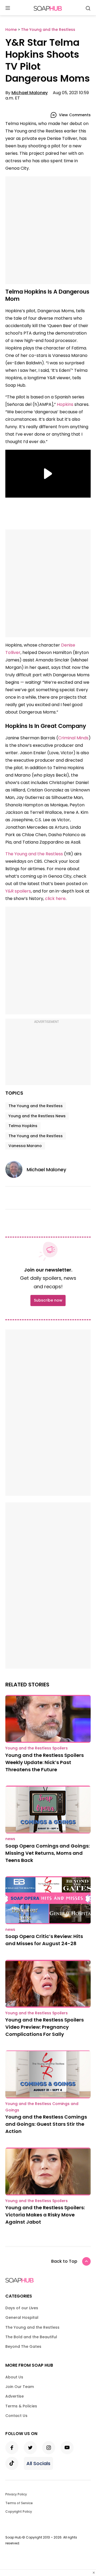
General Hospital (22, 2317)
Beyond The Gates (23, 2346)
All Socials (38, 2463)
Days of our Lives (22, 2308)
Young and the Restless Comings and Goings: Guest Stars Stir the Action (46, 2124)
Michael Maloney (30, 93)
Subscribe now (48, 1300)
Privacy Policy (16, 2494)
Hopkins (65, 404)
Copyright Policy (19, 2512)
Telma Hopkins (23, 1126)
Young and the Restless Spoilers (37, 1748)
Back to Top (64, 2261)
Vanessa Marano (25, 1146)
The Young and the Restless (34, 854)
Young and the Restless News (37, 1116)
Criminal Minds (73, 738)
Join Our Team (20, 2387)
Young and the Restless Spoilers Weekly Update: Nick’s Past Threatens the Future (45, 1762)
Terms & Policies (21, 2406)
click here (55, 899)
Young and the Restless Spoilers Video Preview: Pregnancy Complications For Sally (45, 2027)
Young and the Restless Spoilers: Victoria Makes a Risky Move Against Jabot (45, 2215)
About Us (14, 2377)
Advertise (15, 2396)
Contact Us (16, 2416)
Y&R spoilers (18, 891)
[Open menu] (8, 8)
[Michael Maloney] (16, 1169)
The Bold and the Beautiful (31, 2337)
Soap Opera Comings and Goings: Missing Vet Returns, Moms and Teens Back (47, 1853)
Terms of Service (19, 2503)
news (10, 1839)
